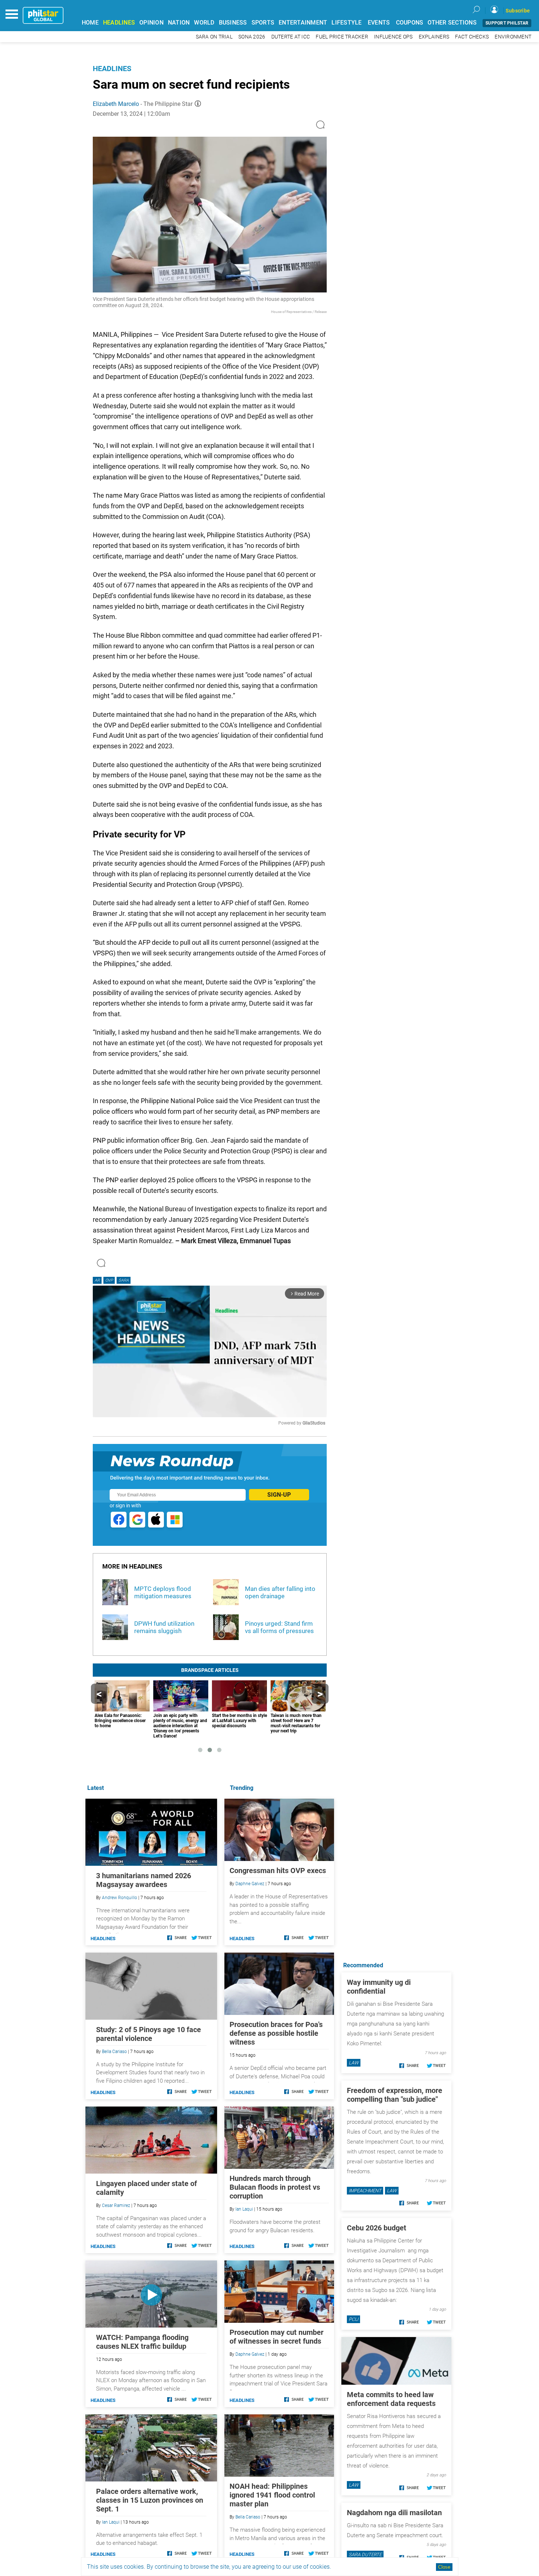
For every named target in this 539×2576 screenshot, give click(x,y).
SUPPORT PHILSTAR (507, 23)
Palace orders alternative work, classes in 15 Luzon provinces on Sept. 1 (150, 2500)
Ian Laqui (244, 2209)
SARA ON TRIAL (214, 37)
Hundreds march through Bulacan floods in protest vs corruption (275, 2187)
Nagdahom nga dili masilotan (394, 2513)
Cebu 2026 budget (377, 2228)
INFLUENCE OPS (393, 37)
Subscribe (518, 11)
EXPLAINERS (434, 37)
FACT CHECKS (472, 37)
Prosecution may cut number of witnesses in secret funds (276, 2337)
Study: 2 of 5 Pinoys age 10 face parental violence (148, 2034)
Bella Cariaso (248, 2517)
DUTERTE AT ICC (291, 37)
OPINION (151, 23)
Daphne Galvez (250, 1884)
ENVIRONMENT (513, 37)
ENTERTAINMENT (303, 23)
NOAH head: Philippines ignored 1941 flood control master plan (272, 2495)
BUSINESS (233, 23)
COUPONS (410, 23)
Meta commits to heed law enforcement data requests (391, 2399)
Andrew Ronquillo (120, 1898)
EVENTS (379, 23)
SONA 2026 (252, 37)
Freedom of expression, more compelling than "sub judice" (395, 2095)
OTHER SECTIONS (452, 23)
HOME (90, 23)
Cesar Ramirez (116, 2205)
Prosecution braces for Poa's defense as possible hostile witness (276, 2033)
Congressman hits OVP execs (278, 1871)
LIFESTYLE (346, 23)
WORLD (204, 23)
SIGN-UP (279, 1495)
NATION (179, 23)
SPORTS (263, 23)
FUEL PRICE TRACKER (342, 37)
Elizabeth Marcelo (116, 104)
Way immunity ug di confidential (379, 1987)
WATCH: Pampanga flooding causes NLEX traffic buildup (142, 2342)
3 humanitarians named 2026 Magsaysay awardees (144, 1880)
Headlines (112, 69)
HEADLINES (119, 23)
